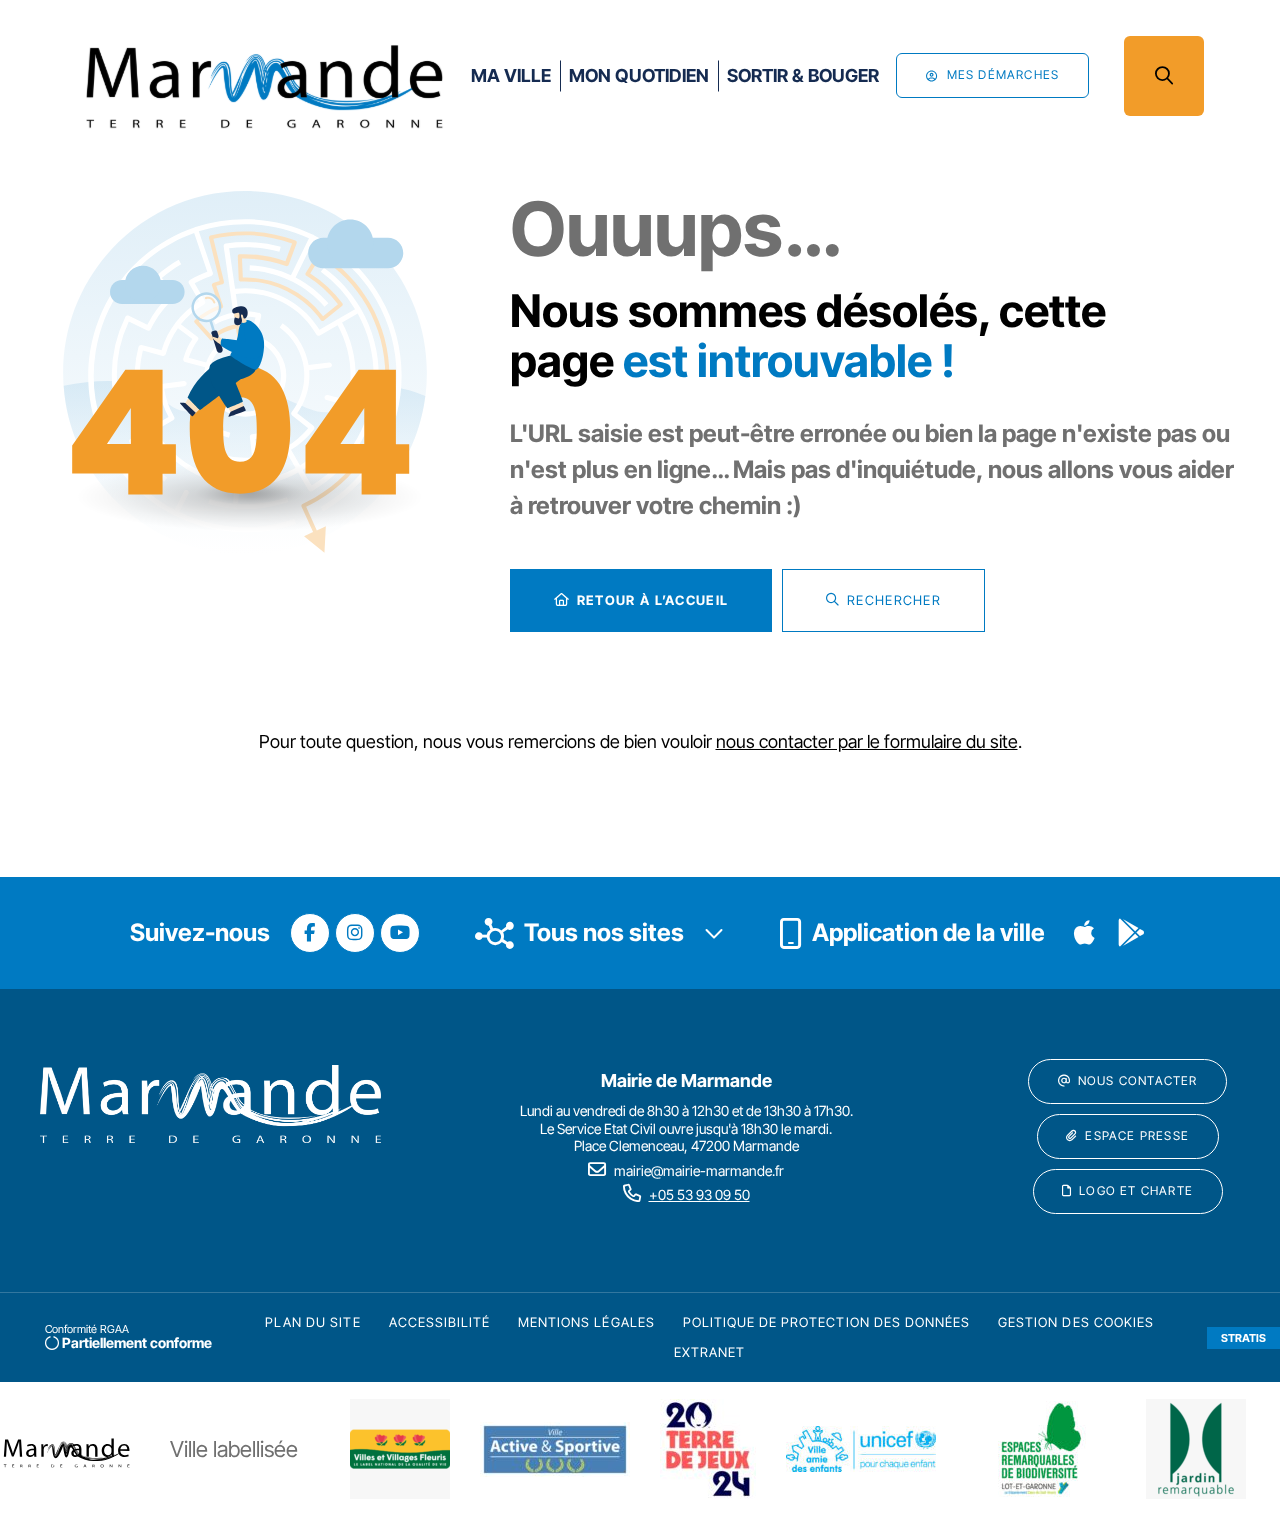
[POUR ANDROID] (1131, 933)
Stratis (1243, 1338)
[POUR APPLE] (1085, 933)
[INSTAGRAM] (355, 933)
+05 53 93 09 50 (699, 1194)
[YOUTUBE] (400, 933)
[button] (1164, 76)
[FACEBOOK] (310, 933)
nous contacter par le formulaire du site (867, 741)
